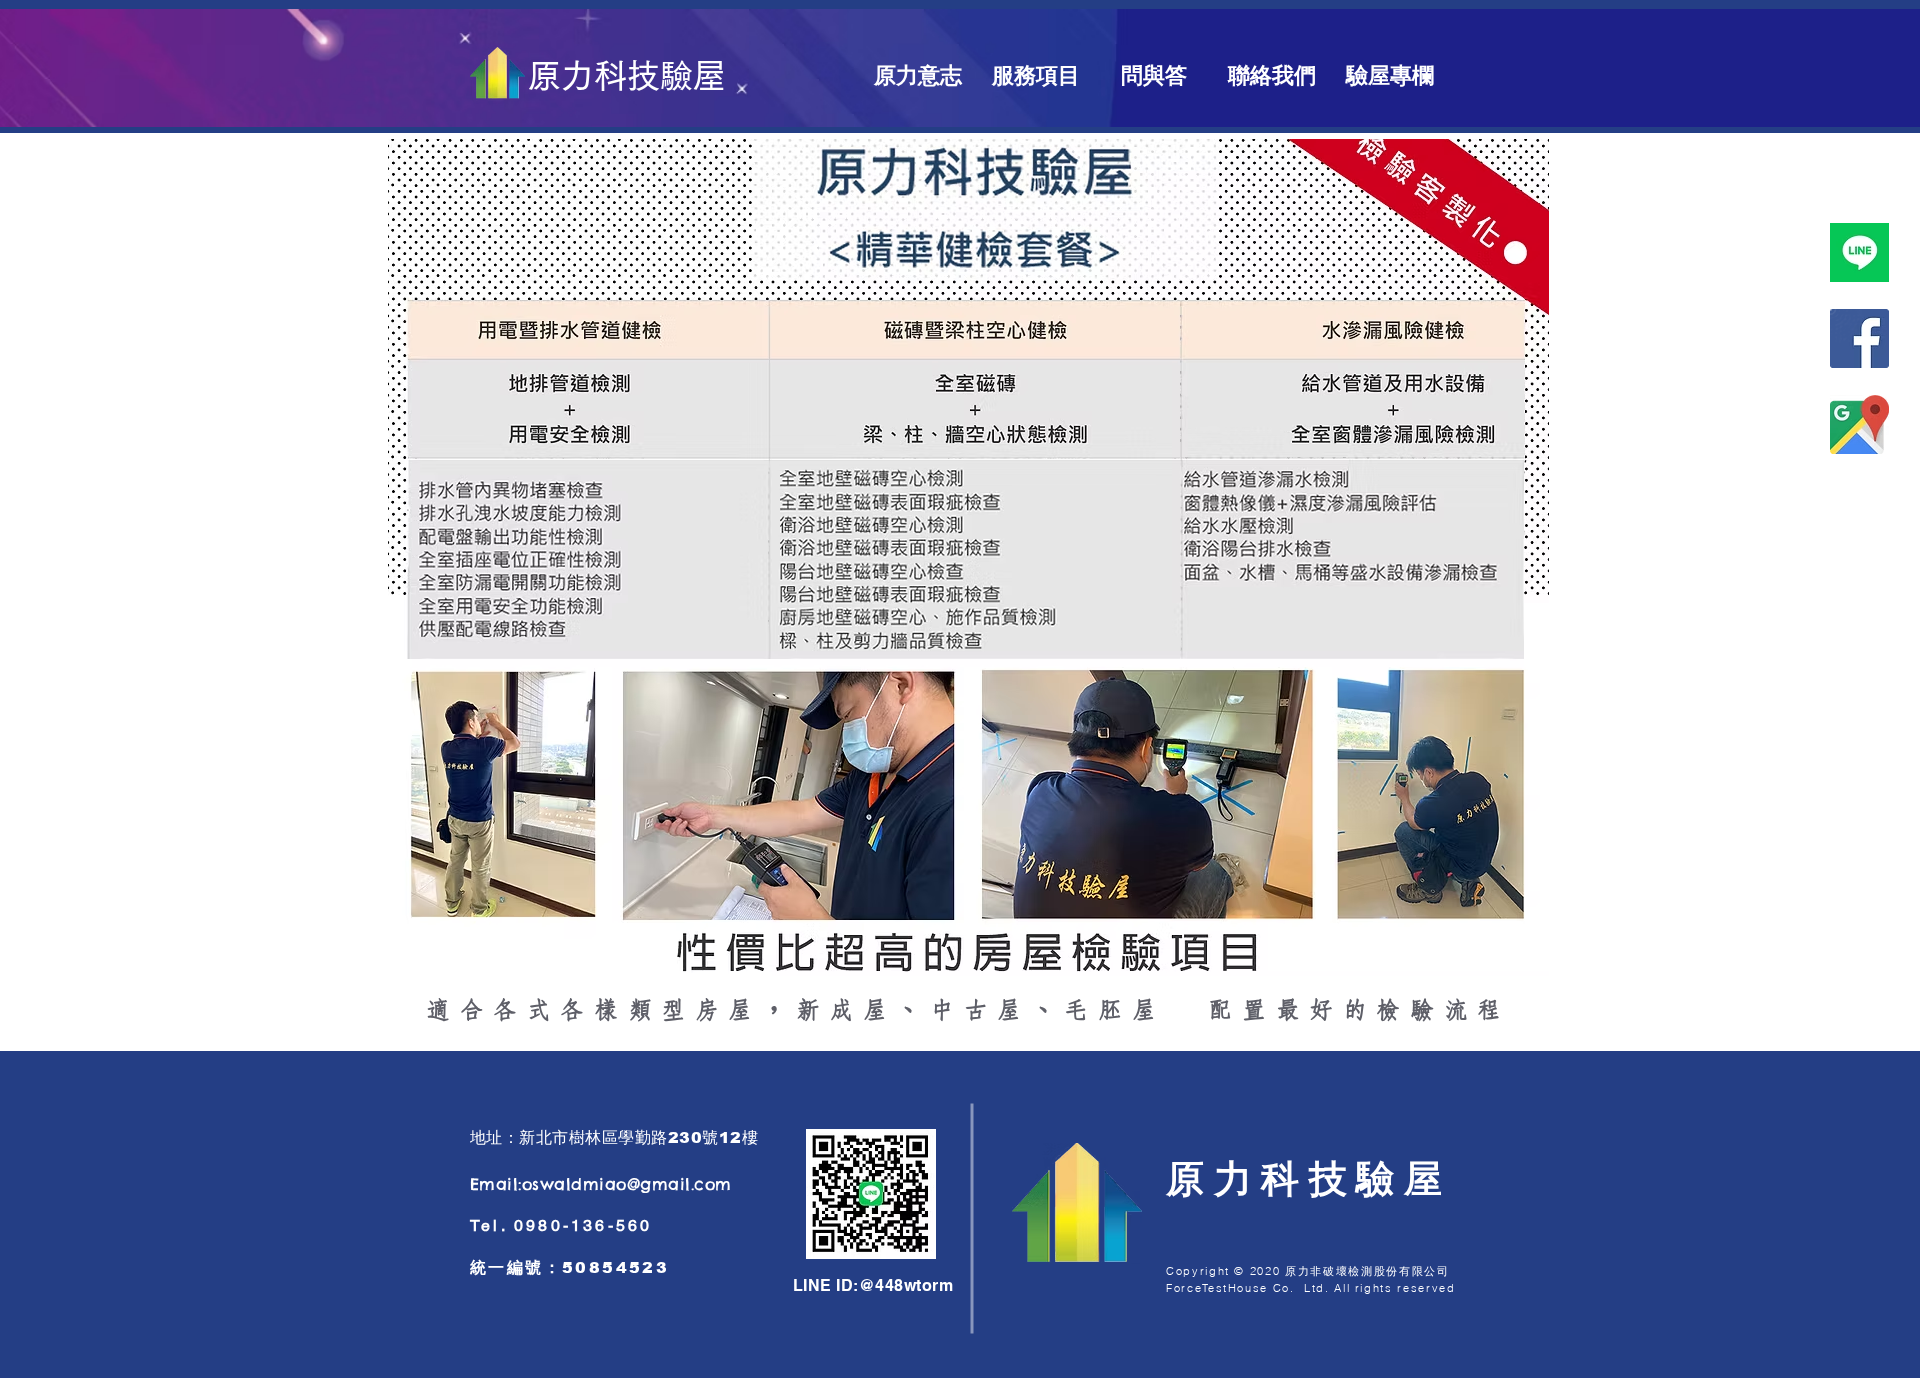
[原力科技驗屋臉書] (1859, 338)
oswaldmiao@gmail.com (627, 1184)
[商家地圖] (1859, 424)
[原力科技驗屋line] (1859, 252)
